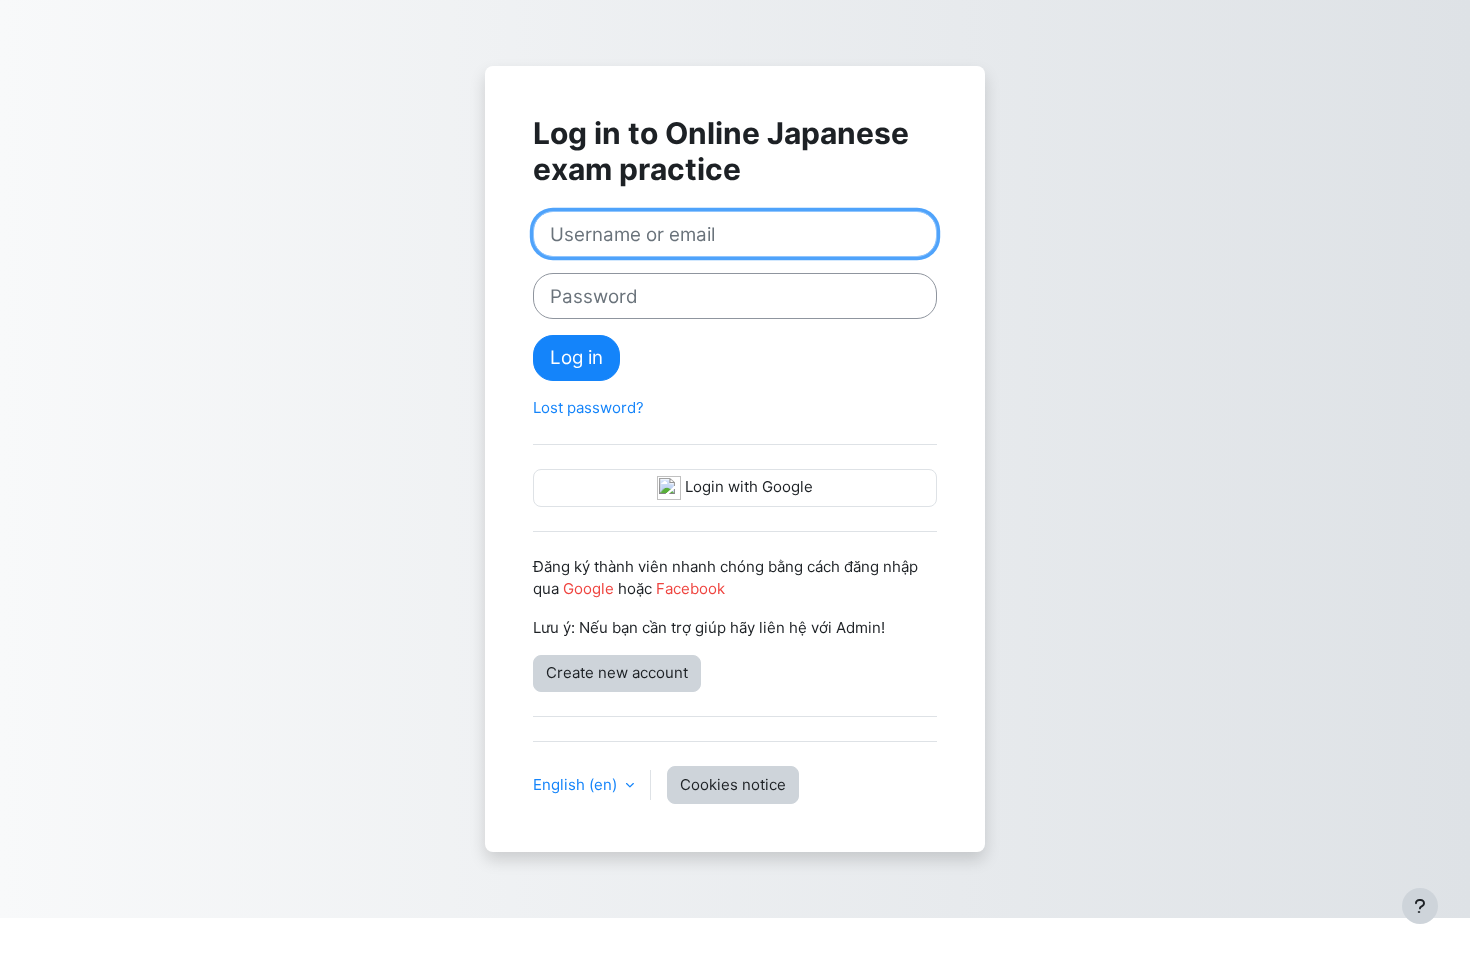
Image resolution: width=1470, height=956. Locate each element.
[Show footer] (1420, 906)
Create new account (617, 672)
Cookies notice (733, 784)
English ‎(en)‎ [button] (577, 784)
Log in (576, 357)
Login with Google (747, 486)
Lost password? (588, 407)
